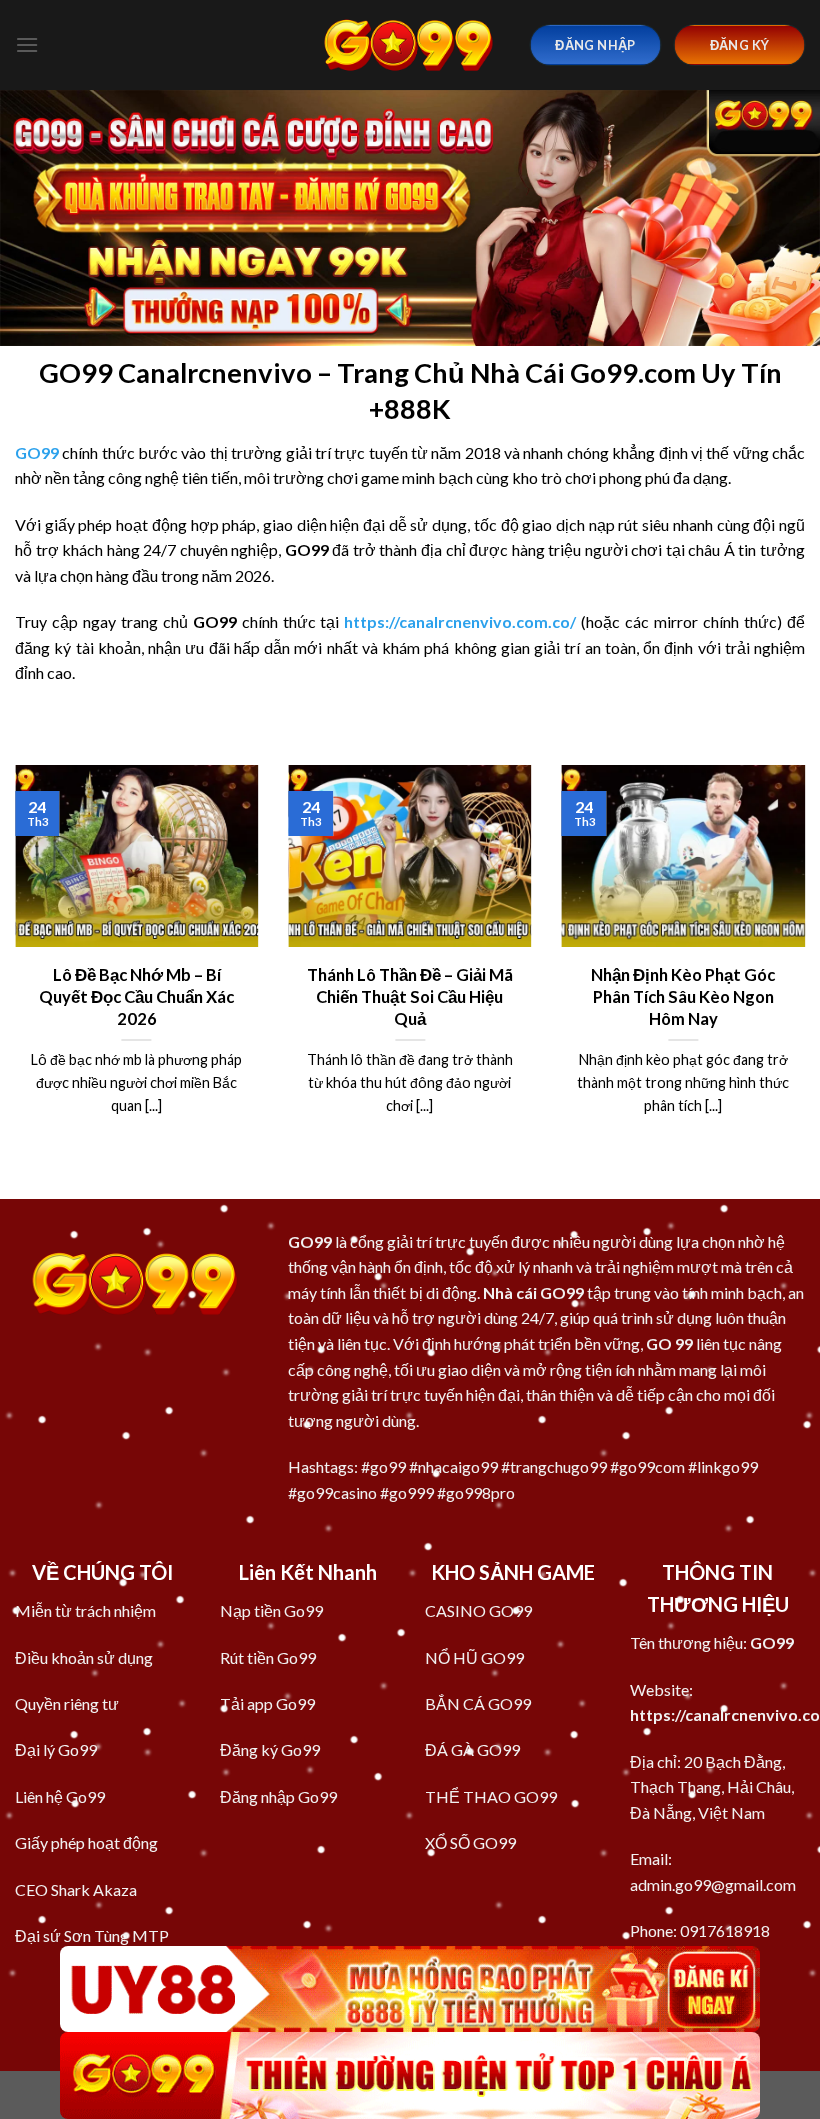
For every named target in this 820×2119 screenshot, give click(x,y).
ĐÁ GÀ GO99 (472, 1749)
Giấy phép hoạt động (86, 1842)
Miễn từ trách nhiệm (85, 1610)
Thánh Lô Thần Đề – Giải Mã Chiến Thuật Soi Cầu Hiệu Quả (410, 996)
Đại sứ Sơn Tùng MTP (92, 1935)
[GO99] (410, 44)
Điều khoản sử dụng (84, 1657)
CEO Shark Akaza (76, 1889)
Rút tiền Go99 (268, 1657)
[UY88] (410, 1989)
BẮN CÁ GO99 (478, 1703)
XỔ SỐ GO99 (470, 1842)
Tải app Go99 (267, 1703)
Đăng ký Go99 (270, 1749)
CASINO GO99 (478, 1610)
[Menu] (27, 44)
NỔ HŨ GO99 (474, 1657)
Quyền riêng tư (67, 1703)
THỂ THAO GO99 (491, 1796)
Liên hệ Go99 (60, 1796)
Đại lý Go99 (56, 1749)
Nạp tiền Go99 (271, 1610)
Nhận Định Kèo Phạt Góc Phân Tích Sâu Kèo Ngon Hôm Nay (683, 996)
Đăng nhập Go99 (278, 1796)
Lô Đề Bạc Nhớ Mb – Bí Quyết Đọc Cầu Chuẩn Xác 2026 (136, 996)
